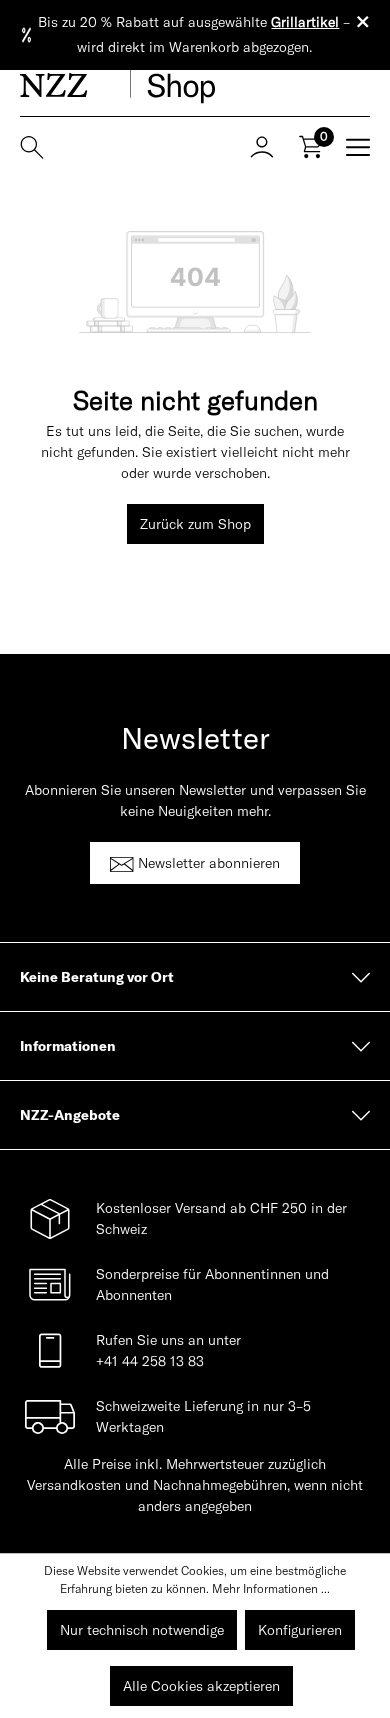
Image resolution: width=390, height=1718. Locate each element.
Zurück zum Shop (195, 524)
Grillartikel (305, 22)
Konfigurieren (300, 1630)
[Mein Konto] (262, 146)
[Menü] (352, 146)
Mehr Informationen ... (271, 1588)
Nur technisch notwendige (142, 1630)
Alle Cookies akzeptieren (201, 1686)
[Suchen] (38, 146)
